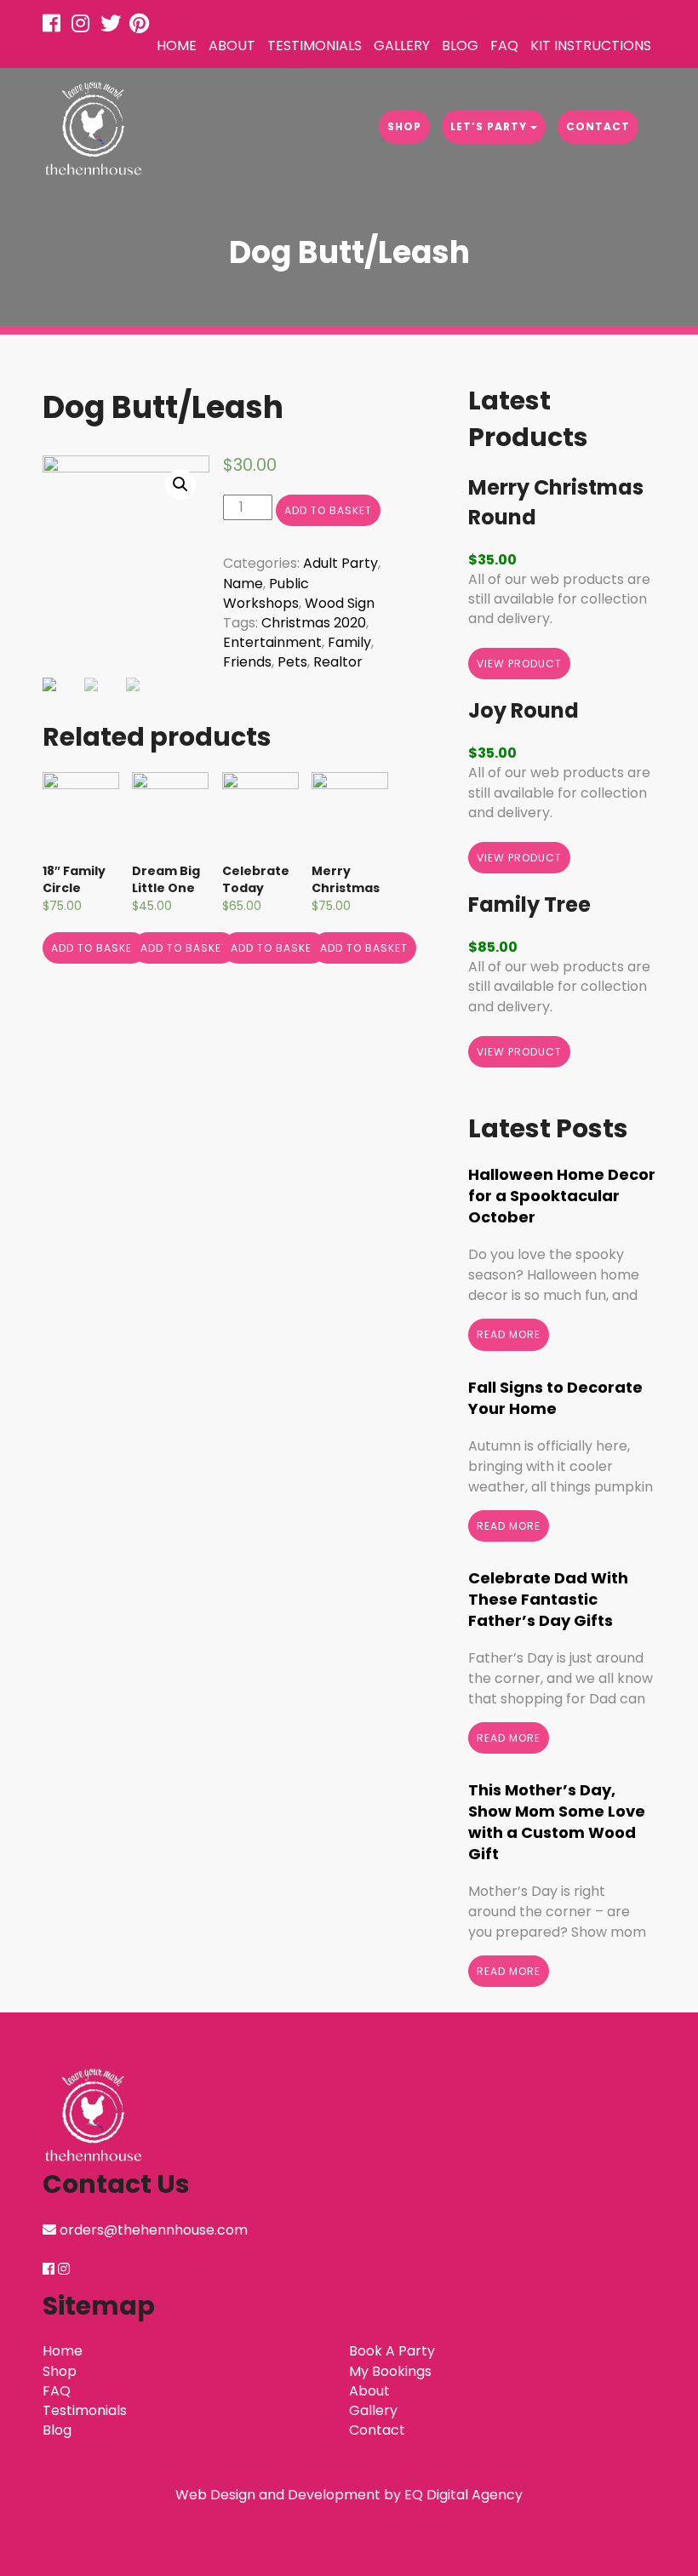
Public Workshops (266, 593)
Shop (404, 126)
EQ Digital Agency (463, 2495)
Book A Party (392, 2351)
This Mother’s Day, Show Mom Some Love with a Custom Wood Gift (557, 1822)
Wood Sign (340, 603)
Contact (598, 126)
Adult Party (340, 563)
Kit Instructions (591, 46)
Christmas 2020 (314, 623)
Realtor (338, 662)
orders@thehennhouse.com (154, 2230)
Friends (247, 662)
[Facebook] (55, 26)
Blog (460, 46)
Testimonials (315, 46)
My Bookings (390, 2371)
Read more (509, 1334)
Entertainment (272, 642)
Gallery (402, 46)
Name (243, 584)
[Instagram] (84, 26)
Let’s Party (490, 126)
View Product (519, 664)
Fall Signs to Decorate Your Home (555, 1398)
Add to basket (328, 510)
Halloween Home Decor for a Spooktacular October (562, 1196)
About (232, 46)
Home (177, 46)
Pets (292, 662)
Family (349, 642)
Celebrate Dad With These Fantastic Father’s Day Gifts (548, 1599)
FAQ (504, 46)
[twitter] (113, 26)
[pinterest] (142, 26)
